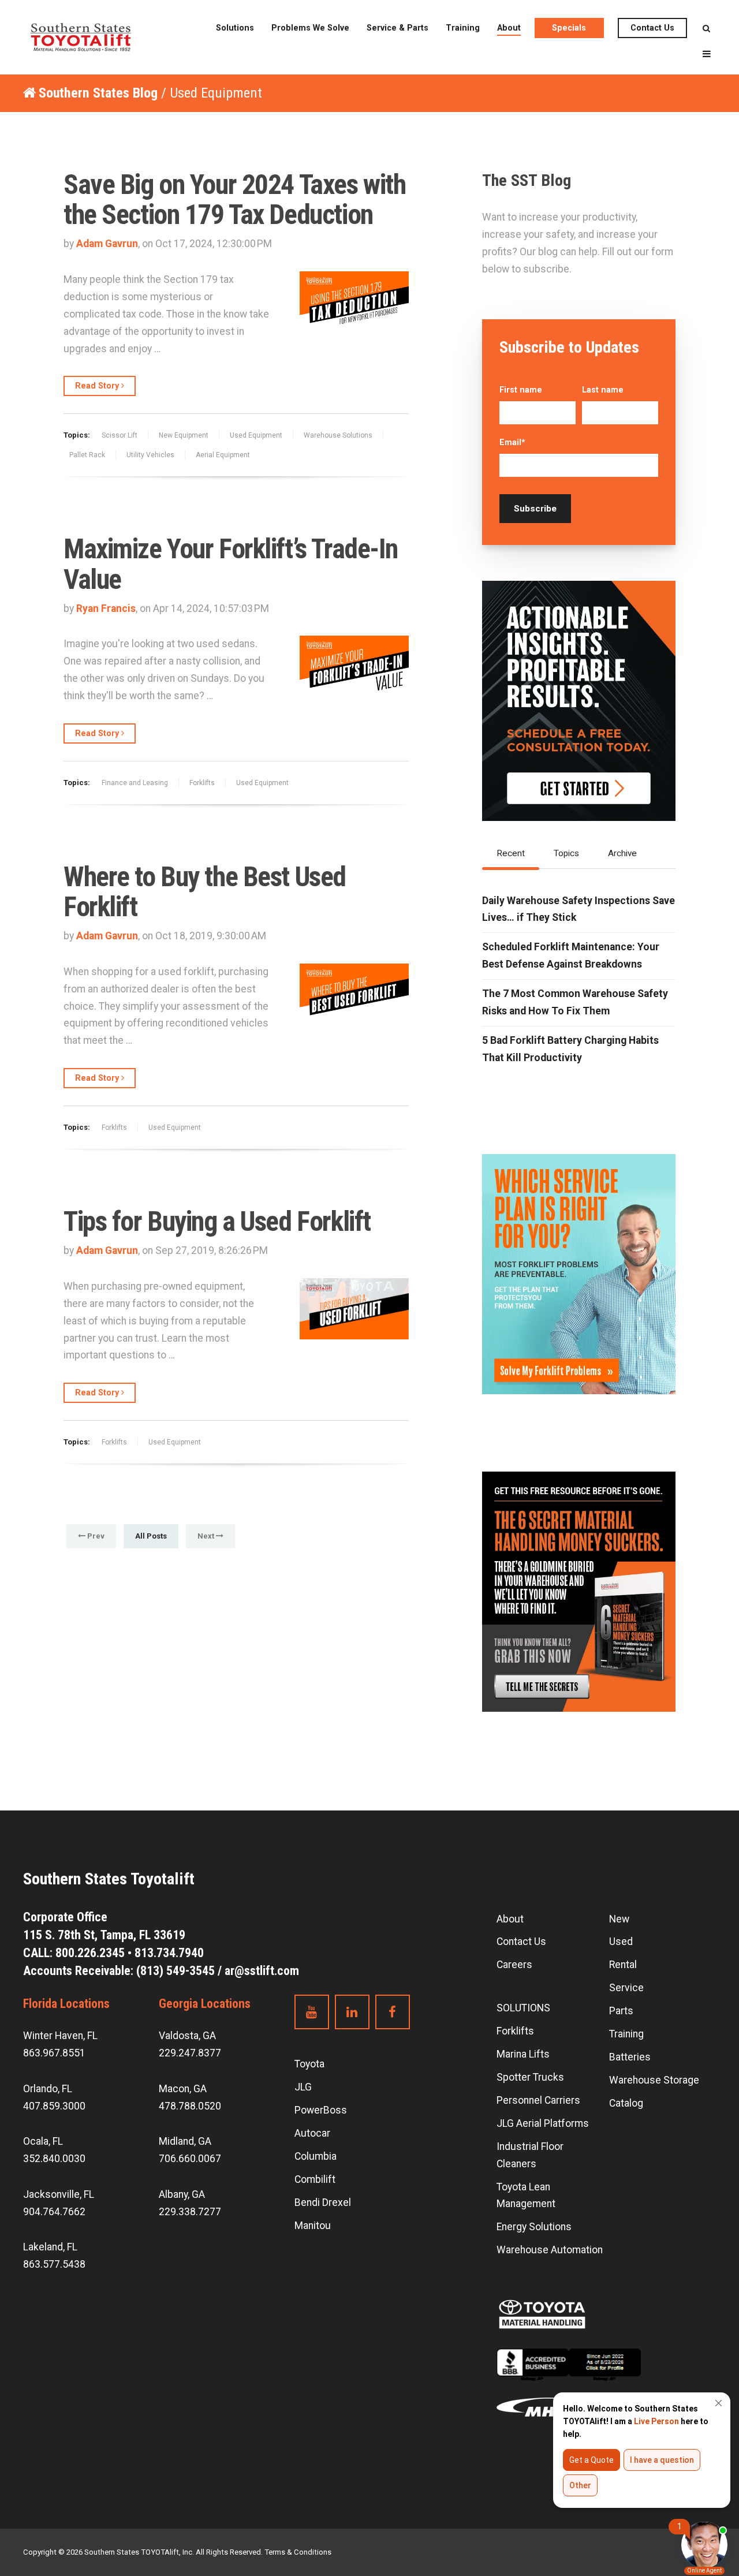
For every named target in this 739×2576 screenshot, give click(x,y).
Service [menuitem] (626, 1988)
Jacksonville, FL (59, 2194)
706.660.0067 (190, 2159)
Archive (622, 853)
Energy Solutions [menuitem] (534, 2227)
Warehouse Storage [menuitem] (654, 2080)
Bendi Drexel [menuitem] (323, 2202)
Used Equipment (256, 435)
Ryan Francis (106, 608)
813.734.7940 (169, 1953)
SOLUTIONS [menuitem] (523, 2008)
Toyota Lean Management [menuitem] (526, 2196)
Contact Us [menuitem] (521, 1942)
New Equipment (184, 435)
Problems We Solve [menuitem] (310, 28)
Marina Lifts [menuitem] (523, 2054)
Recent (511, 853)
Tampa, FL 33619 (106, 1935)
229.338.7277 (190, 2212)
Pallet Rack (87, 455)
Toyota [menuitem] (309, 2064)
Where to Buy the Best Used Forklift (205, 892)
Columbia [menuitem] (316, 2156)
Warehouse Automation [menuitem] (550, 2250)
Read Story (98, 386)
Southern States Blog (98, 93)
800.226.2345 (90, 1953)
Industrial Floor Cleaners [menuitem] (530, 2155)
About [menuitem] (509, 28)
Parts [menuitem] (621, 2011)
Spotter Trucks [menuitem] (530, 2077)
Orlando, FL (48, 2089)
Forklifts (202, 783)
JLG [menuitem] (303, 2087)
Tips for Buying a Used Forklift (217, 1222)
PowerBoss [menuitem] (321, 2110)
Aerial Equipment (223, 455)
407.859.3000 (54, 2106)
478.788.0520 (190, 2106)
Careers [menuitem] (514, 1965)
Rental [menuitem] (623, 1965)
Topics (566, 853)
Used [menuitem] (621, 1942)
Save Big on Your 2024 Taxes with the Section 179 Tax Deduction (234, 200)
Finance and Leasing (135, 783)
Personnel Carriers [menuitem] (538, 2100)
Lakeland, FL (50, 2247)
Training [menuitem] (463, 28)
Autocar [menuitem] (312, 2133)
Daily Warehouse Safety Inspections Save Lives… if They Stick (578, 909)
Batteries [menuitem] (630, 2057)
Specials (569, 28)
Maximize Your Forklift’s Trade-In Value (231, 564)
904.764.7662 (54, 2212)
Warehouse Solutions (338, 435)
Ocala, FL (43, 2141)
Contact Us (652, 28)
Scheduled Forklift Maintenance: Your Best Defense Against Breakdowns (571, 955)
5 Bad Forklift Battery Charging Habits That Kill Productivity (570, 1049)
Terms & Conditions (298, 2552)
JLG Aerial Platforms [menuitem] (543, 2123)
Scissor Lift (120, 435)
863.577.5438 (54, 2264)
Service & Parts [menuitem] (398, 28)
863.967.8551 (54, 2053)
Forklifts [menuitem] (515, 2031)
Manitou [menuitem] (313, 2226)
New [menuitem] (619, 1919)
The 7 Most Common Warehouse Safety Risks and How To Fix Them (575, 1002)
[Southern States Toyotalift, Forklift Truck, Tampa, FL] (569, 2373)
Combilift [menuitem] (315, 2179)
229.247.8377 (190, 2053)
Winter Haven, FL (60, 2036)
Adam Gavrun (107, 244)
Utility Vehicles (150, 455)
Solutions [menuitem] (235, 28)
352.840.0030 (54, 2159)
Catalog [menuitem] (626, 2103)
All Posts (151, 1536)
